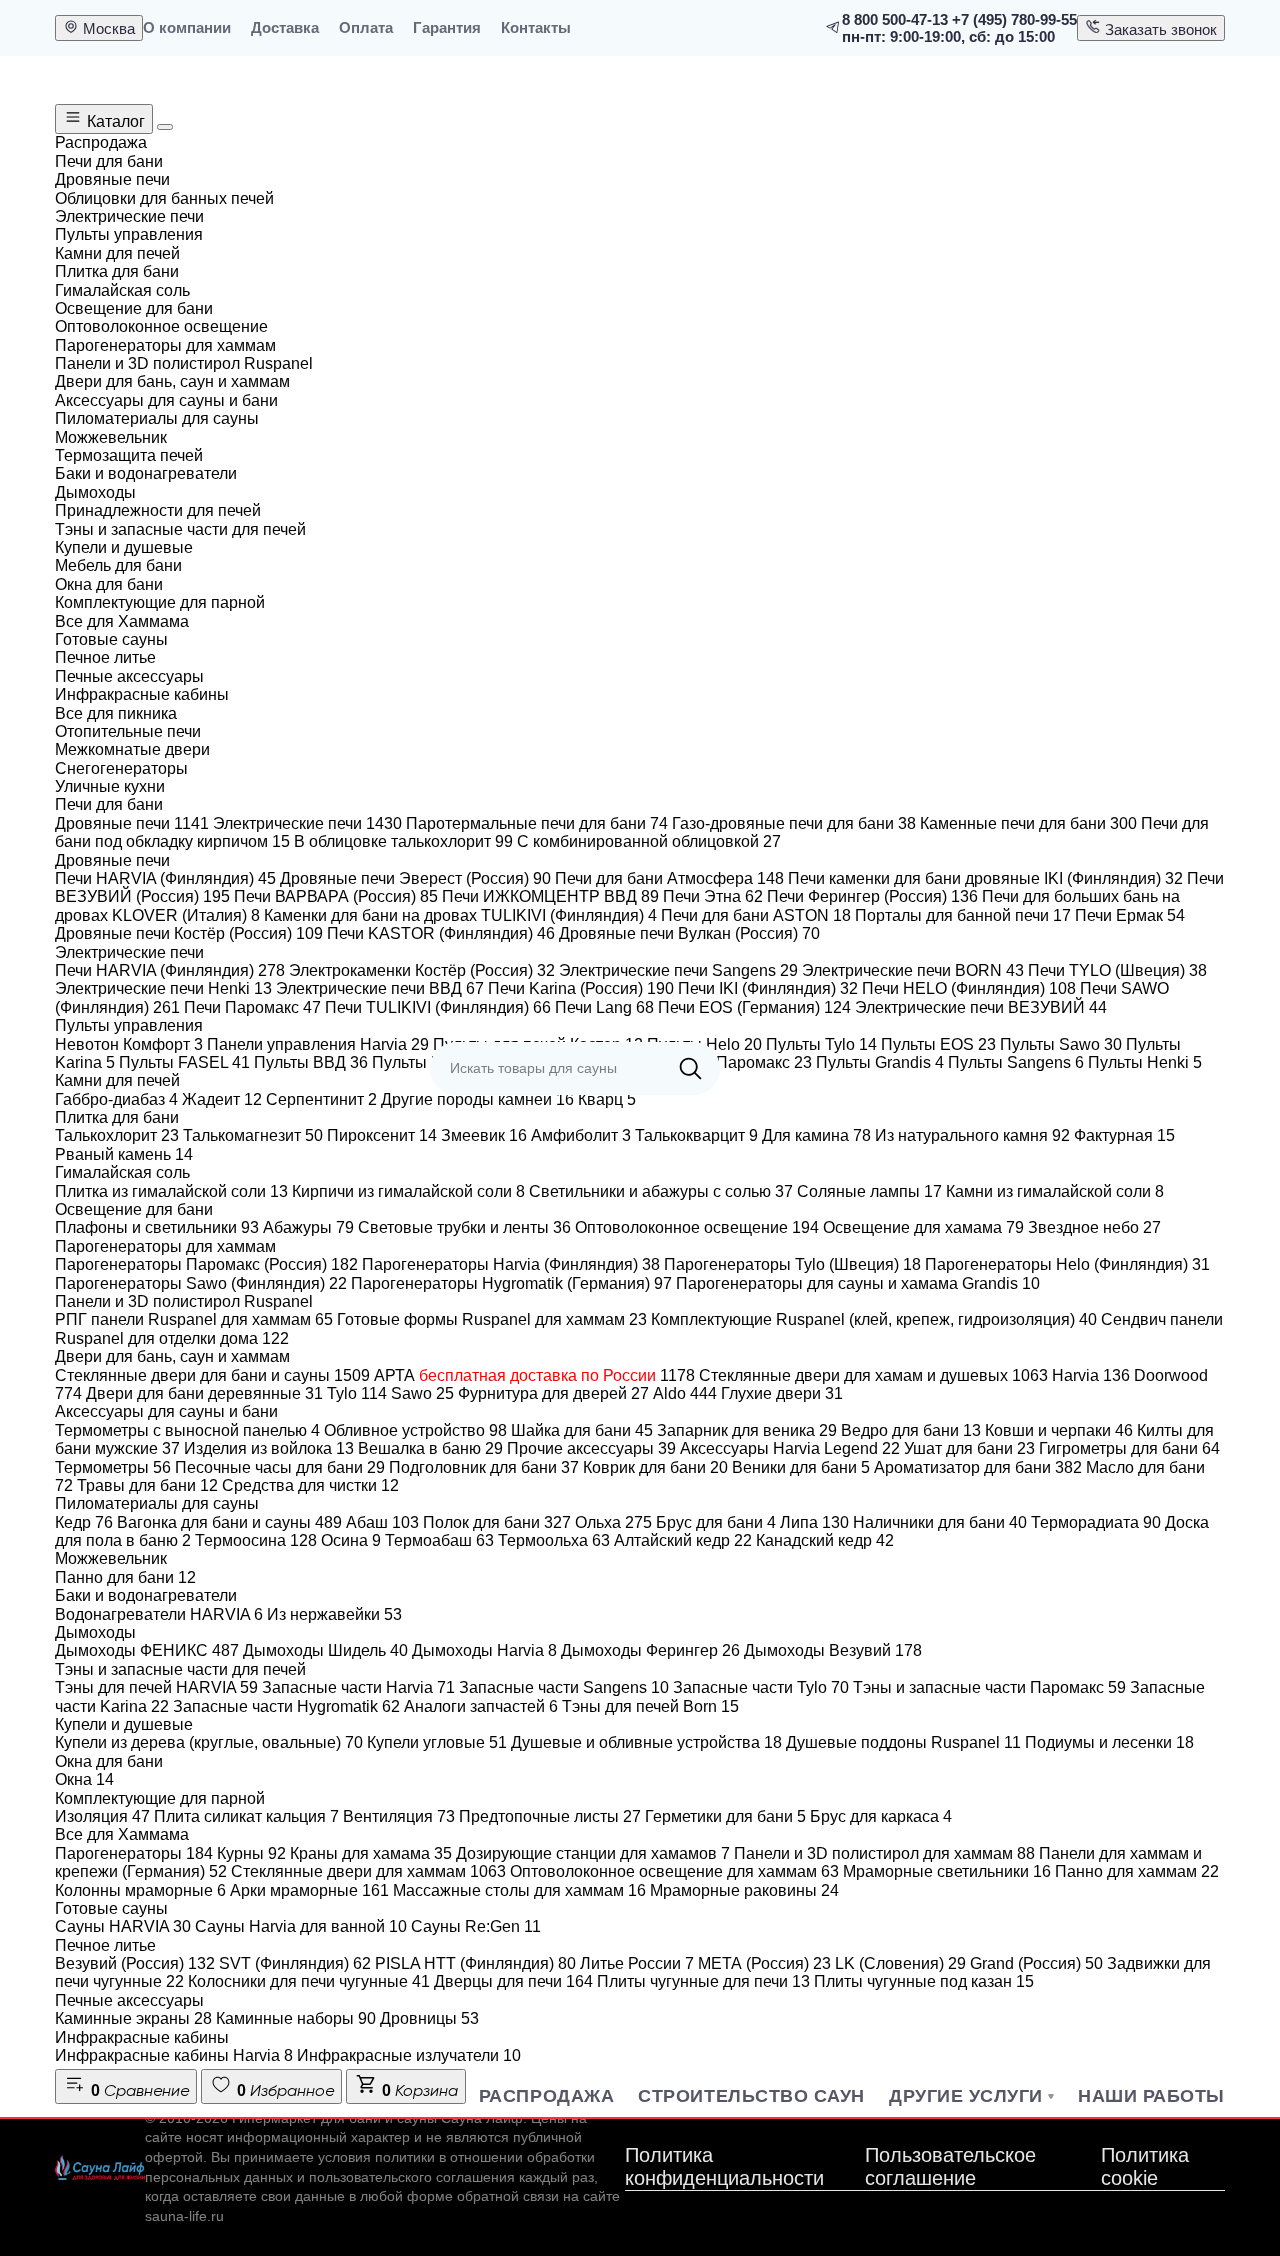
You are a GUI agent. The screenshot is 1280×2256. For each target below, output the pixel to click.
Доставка (285, 27)
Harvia (1091, 1375)
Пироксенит (382, 1135)
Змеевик (484, 1135)
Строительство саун (751, 2096)
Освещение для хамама (923, 1227)
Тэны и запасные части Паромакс (989, 1687)
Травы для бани (147, 1485)
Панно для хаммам (1137, 1871)
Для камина (816, 1135)
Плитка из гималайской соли (171, 1191)
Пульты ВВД (311, 1062)
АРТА (534, 1375)
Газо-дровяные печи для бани (794, 823)
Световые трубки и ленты (464, 1227)
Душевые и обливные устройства (646, 1742)
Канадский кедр (825, 1540)
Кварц (607, 1099)
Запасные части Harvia (358, 1687)
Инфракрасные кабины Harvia (174, 2055)
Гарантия (447, 27)
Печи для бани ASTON (756, 915)
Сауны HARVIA (123, 1926)
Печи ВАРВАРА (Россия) (336, 896)
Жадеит (222, 1099)
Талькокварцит (696, 1135)
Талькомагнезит (253, 1135)
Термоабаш (439, 1540)
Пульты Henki (1145, 1062)
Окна (84, 1779)
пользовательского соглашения (412, 2177)
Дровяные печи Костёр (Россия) (189, 933)
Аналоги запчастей (481, 1706)
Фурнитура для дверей (553, 1393)
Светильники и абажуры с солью (661, 1191)
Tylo (357, 1393)
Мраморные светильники (947, 1871)
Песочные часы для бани (280, 1467)
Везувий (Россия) (135, 1963)
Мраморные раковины (744, 1890)
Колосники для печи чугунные (309, 1981)
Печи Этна (713, 896)
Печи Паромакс (252, 1007)
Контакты (536, 27)
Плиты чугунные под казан (924, 1981)
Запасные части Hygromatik (286, 1706)
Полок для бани (497, 1522)
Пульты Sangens (1016, 1062)
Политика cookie (1145, 2166)
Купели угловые (437, 1742)
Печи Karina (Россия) (581, 988)
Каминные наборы (296, 2018)
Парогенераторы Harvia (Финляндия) (511, 1264)
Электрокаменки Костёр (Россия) (422, 970)
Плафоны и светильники (157, 1227)
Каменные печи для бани (1028, 823)
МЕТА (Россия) (764, 1963)
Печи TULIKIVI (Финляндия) (438, 1007)
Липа (814, 1522)
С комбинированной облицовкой (649, 841)
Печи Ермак (1130, 915)
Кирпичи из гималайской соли (408, 1191)
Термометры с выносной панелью (187, 1430)
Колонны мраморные (140, 1890)
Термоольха (554, 1540)
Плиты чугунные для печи (703, 1981)
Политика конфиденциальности (724, 2166)
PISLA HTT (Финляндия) (475, 1963)
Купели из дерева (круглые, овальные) (209, 1742)
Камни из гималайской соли (1055, 1191)
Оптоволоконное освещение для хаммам (674, 1871)
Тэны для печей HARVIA (156, 1687)
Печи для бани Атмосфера (669, 878)
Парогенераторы (134, 1853)
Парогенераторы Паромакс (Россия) (206, 1264)
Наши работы (1151, 2096)
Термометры (113, 1467)
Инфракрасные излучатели (409, 2055)
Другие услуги (966, 2096)
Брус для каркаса (881, 1816)
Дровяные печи (132, 823)
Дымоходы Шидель (325, 1650)
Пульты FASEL (184, 1062)
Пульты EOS (938, 1044)
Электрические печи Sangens (678, 970)
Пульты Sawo (1061, 1044)
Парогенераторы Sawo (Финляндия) (201, 1283)
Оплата (366, 27)
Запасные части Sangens (564, 1687)
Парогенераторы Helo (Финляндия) (1067, 1264)
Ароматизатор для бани (978, 1467)
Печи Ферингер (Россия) (872, 896)
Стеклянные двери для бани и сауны (212, 1375)
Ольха (613, 1522)
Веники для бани (801, 1467)
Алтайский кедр (683, 1540)
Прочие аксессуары (591, 1448)
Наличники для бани (940, 1522)
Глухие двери (782, 1393)
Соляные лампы (869, 1191)
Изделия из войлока (269, 1448)
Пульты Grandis (880, 1062)
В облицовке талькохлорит (403, 841)
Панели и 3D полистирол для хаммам (884, 1853)
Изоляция (102, 1816)
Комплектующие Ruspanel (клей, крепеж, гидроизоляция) (874, 1319)
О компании (187, 27)
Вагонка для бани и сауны (229, 1522)
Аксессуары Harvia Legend (790, 1448)
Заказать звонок (1159, 29)
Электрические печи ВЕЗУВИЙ (981, 1007)
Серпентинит (321, 1099)
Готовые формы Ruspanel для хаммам (492, 1319)
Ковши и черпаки (1059, 1430)
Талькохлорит (117, 1135)
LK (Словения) (900, 1963)
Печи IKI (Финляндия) (768, 988)
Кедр (84, 1522)
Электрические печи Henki (163, 988)
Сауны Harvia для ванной (301, 1926)
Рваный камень (124, 1154)
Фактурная (1124, 1135)
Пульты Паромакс (734, 1062)
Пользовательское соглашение (950, 2166)
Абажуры (308, 1227)
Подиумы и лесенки (1109, 1742)
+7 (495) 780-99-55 (1014, 19)
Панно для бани (125, 1577)
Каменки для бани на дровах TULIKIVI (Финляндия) (460, 915)
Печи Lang (604, 1007)
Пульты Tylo (821, 1044)
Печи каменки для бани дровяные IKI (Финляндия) (985, 878)
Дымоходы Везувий (833, 1650)
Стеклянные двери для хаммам (368, 1871)
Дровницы (429, 2018)
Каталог (114, 121)
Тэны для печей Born (650, 1706)
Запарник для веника (747, 1430)
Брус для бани (716, 1522)
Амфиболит (581, 1135)
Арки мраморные (309, 1890)
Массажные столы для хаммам (519, 1890)
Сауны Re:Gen (476, 1926)
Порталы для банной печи (963, 915)
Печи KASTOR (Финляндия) (441, 933)
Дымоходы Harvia (484, 1650)
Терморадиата (1096, 1522)
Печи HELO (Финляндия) (969, 988)
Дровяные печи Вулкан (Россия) (689, 933)
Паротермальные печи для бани (537, 823)
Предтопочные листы (550, 1816)
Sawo (422, 1393)
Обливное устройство (415, 1430)
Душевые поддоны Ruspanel (903, 1742)
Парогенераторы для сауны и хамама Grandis (858, 1283)
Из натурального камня (972, 1135)
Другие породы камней (477, 1099)
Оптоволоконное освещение (697, 1227)
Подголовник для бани (484, 1467)
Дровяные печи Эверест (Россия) (415, 878)
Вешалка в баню (430, 1448)
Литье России (637, 1963)
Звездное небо (1094, 1227)
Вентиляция (399, 1816)
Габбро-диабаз (116, 1099)
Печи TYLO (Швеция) (1117, 970)
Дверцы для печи (513, 1981)
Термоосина (256, 1540)
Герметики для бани (725, 1816)
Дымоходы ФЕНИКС (147, 1650)
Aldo (685, 1393)
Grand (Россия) (1036, 1963)
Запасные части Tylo (761, 1687)
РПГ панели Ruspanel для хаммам (194, 1319)
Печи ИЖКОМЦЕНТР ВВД (550, 896)
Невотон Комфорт (129, 1044)
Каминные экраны (133, 2018)
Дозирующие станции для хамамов (593, 1853)
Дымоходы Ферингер (650, 1650)
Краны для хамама (371, 1853)
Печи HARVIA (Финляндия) (165, 878)
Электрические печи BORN (913, 970)
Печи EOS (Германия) (754, 1007)
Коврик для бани (655, 1467)
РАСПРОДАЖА (546, 2096)
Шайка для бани (582, 1430)
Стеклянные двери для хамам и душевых (873, 1375)
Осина (351, 1540)
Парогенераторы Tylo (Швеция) (792, 1264)
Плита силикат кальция (246, 1816)
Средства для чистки (310, 1485)
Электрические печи (307, 823)
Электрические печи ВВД (380, 988)
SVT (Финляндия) (295, 1963)
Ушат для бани (969, 1448)
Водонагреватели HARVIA (159, 1614)
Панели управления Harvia (318, 1044)
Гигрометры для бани (1129, 1448)
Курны (251, 1853)
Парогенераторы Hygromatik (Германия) (511, 1283)
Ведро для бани (911, 1430)
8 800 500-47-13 (895, 19)
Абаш (382, 1522)
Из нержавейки (334, 1614)
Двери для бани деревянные (204, 1393)
